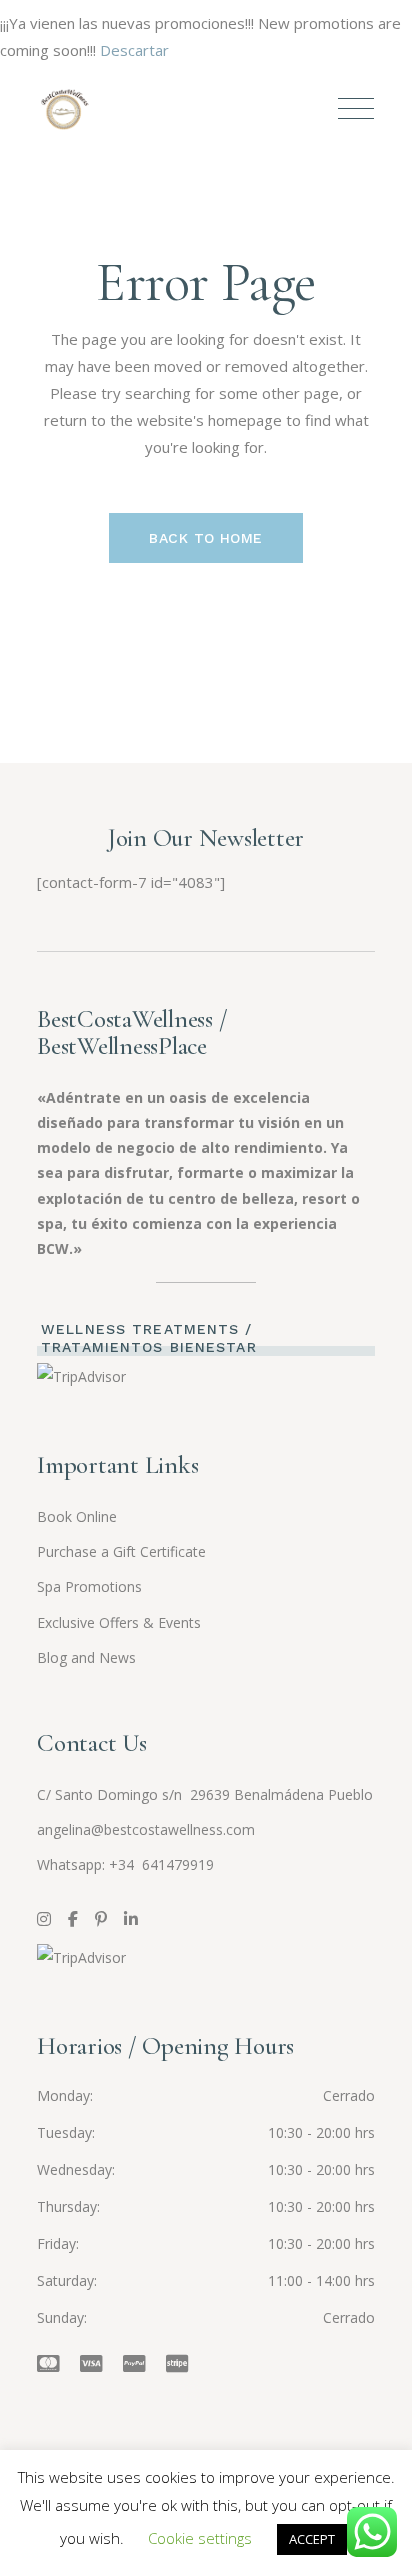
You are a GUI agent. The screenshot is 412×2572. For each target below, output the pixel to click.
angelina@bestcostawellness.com (146, 1829)
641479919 (176, 1864)
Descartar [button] (134, 50)
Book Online (77, 1516)
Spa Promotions (89, 1586)
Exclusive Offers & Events (119, 1622)
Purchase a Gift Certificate (121, 1551)
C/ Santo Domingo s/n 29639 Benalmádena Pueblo (205, 1794)
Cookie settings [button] (200, 2538)
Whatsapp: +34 (87, 1864)
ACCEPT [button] (312, 2539)
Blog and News (86, 1657)
